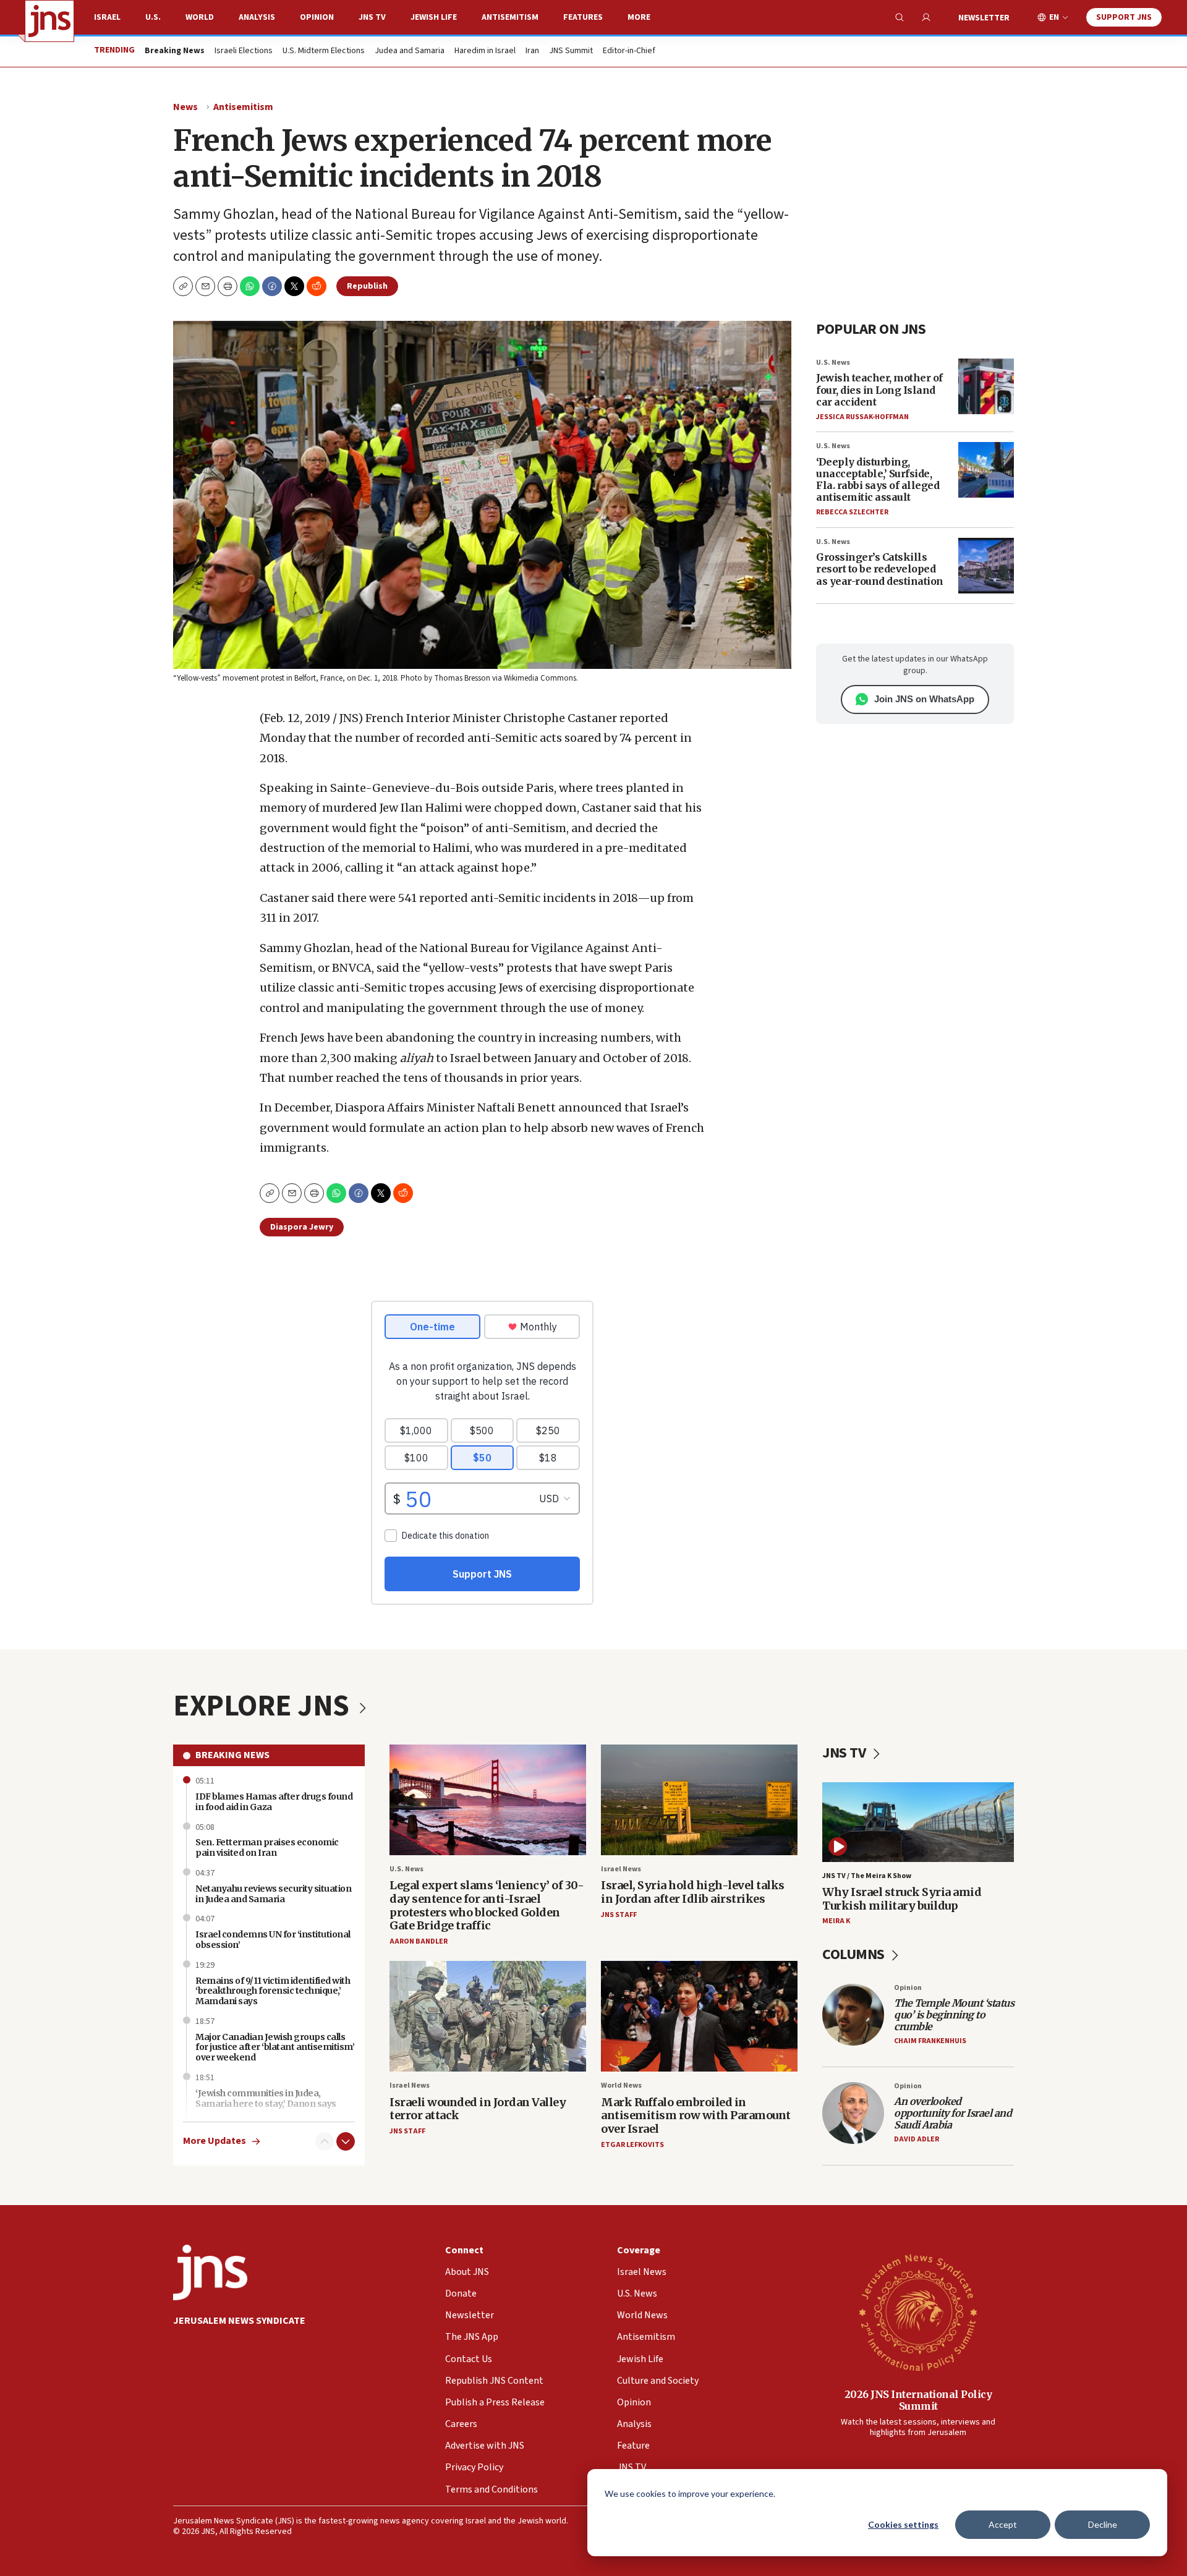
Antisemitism (510, 17)
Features (583, 17)
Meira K (836, 1921)
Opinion (317, 17)
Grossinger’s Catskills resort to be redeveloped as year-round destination (880, 569)
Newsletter (984, 18)
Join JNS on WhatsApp (924, 699)
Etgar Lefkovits (632, 2145)
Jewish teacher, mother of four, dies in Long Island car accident (879, 389)
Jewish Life (434, 17)
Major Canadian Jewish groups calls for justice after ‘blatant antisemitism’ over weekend (275, 2047)
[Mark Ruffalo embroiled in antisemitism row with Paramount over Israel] (699, 2016)
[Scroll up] (325, 2141)
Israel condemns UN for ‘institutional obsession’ (273, 1940)
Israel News (621, 1869)
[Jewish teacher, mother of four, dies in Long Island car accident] (986, 386)
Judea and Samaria (410, 51)
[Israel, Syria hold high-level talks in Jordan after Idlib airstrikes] (699, 1800)
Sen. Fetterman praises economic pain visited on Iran (267, 1847)
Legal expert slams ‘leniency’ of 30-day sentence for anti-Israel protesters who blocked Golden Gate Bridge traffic (487, 1905)
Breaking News (232, 1755)
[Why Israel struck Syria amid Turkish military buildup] (918, 1822)
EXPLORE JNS (264, 1706)
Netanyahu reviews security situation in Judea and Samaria (273, 1894)
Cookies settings (903, 2524)
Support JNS (1124, 17)
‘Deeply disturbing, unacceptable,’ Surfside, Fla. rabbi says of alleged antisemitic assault (878, 480)
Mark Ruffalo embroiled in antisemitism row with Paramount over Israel (696, 2115)
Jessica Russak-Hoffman (862, 417)
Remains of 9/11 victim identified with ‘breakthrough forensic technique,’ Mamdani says (273, 1991)
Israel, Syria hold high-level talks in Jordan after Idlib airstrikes (693, 1892)
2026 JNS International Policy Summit (918, 2400)
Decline (1103, 2524)
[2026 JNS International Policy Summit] (918, 2312)
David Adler (917, 2139)
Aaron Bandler (419, 1941)
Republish (367, 286)
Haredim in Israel (485, 51)
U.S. (153, 17)
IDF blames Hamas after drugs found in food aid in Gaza (274, 1802)
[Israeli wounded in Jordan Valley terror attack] (488, 2016)
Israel (107, 17)
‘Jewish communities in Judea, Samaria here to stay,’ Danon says (266, 2098)
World (200, 17)
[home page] (49, 21)
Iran (532, 51)
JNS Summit (571, 51)
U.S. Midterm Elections (324, 51)
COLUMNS (855, 1954)
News (185, 107)
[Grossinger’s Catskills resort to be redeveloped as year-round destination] (986, 566)
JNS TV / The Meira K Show (867, 1876)
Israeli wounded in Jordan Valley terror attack (478, 2109)
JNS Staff (619, 1915)
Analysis (257, 17)
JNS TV (372, 17)
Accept (1003, 2524)
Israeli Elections (244, 51)
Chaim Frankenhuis (930, 2041)
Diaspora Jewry (302, 1227)
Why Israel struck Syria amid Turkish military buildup (902, 1899)
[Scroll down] (346, 2141)
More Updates (215, 2141)
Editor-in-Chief (629, 51)
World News (621, 2085)
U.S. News (833, 363)
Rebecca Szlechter (852, 512)
